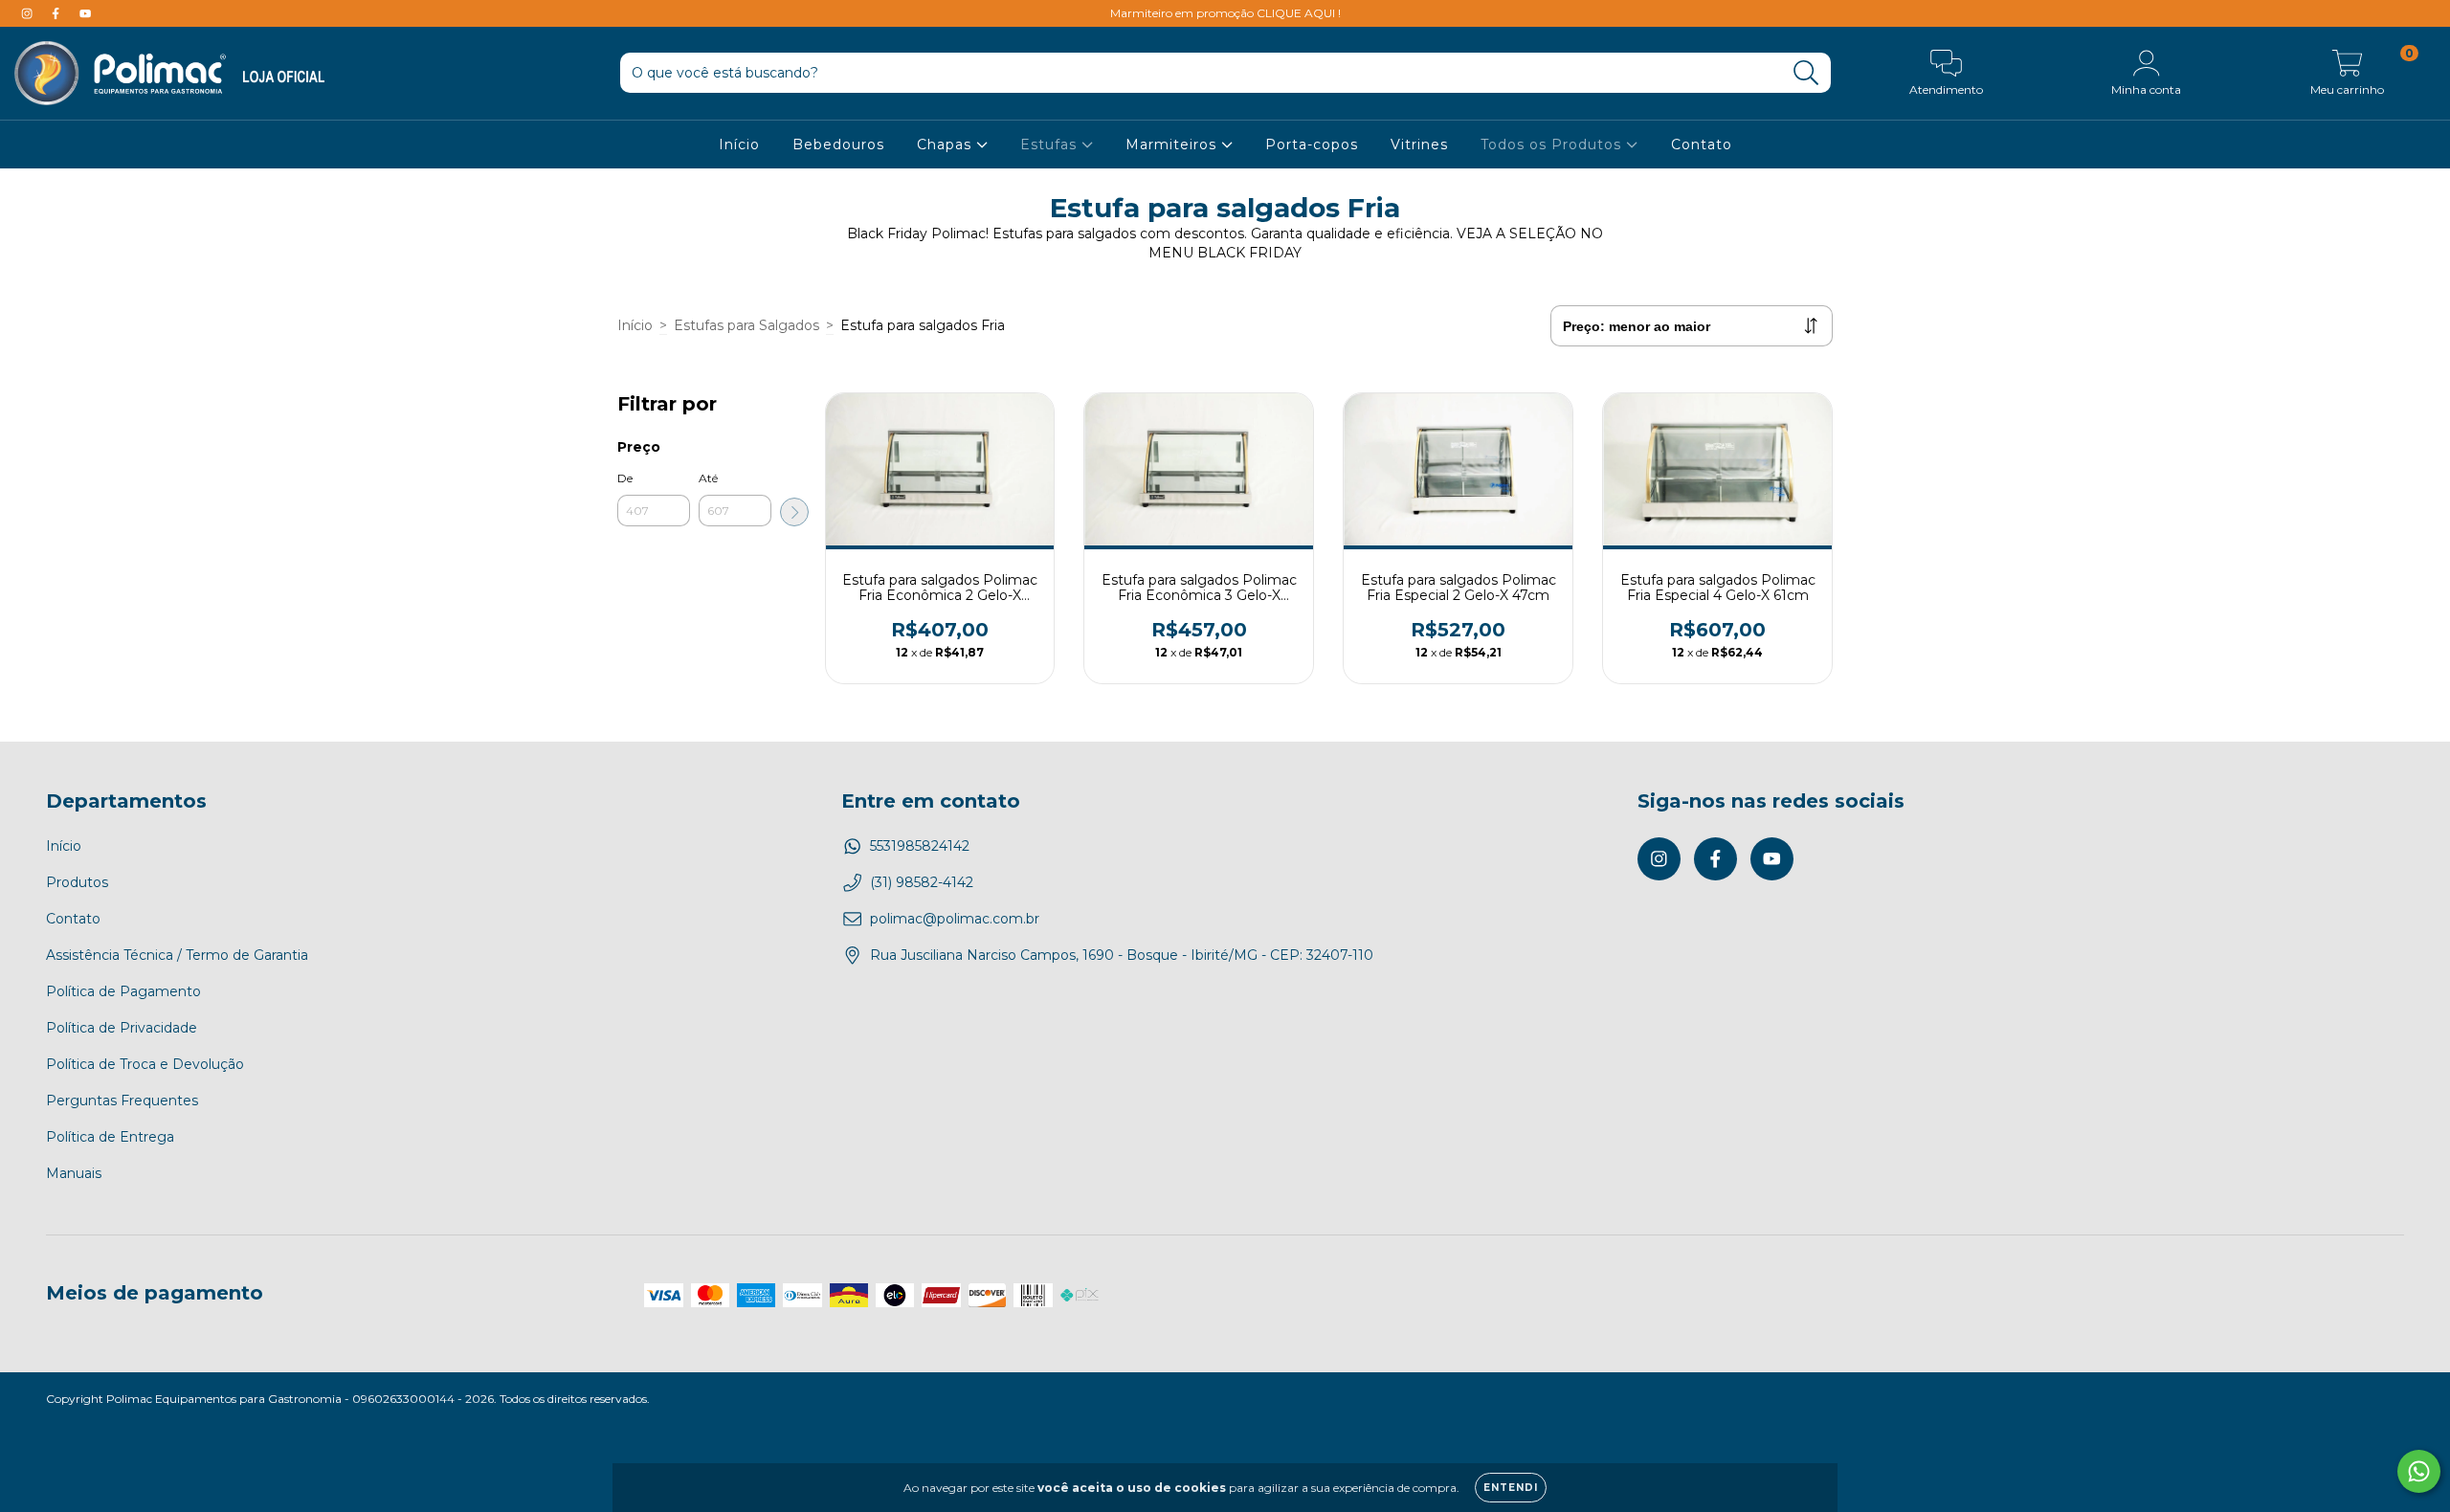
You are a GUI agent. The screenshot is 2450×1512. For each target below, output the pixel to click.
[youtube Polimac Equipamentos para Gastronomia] (85, 13)
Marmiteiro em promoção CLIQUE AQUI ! (1225, 13)
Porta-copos (1312, 145)
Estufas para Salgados (746, 325)
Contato (1702, 145)
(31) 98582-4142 (922, 882)
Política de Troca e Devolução (145, 1064)
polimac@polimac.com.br (955, 919)
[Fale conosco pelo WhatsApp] (2419, 1471)
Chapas (947, 145)
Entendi (1511, 1488)
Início (739, 145)
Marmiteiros (1173, 145)
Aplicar (794, 512)
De (625, 478)
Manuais (74, 1173)
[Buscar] (1806, 73)
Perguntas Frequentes (122, 1101)
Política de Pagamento (123, 991)
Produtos (77, 882)
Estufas (1051, 145)
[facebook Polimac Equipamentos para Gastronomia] (57, 13)
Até (708, 478)
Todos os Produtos (1553, 145)
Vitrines (1419, 145)
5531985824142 (920, 846)
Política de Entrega (110, 1137)
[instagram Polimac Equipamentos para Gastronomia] (29, 13)
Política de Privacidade (122, 1028)
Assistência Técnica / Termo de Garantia (177, 955)
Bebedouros (838, 145)
